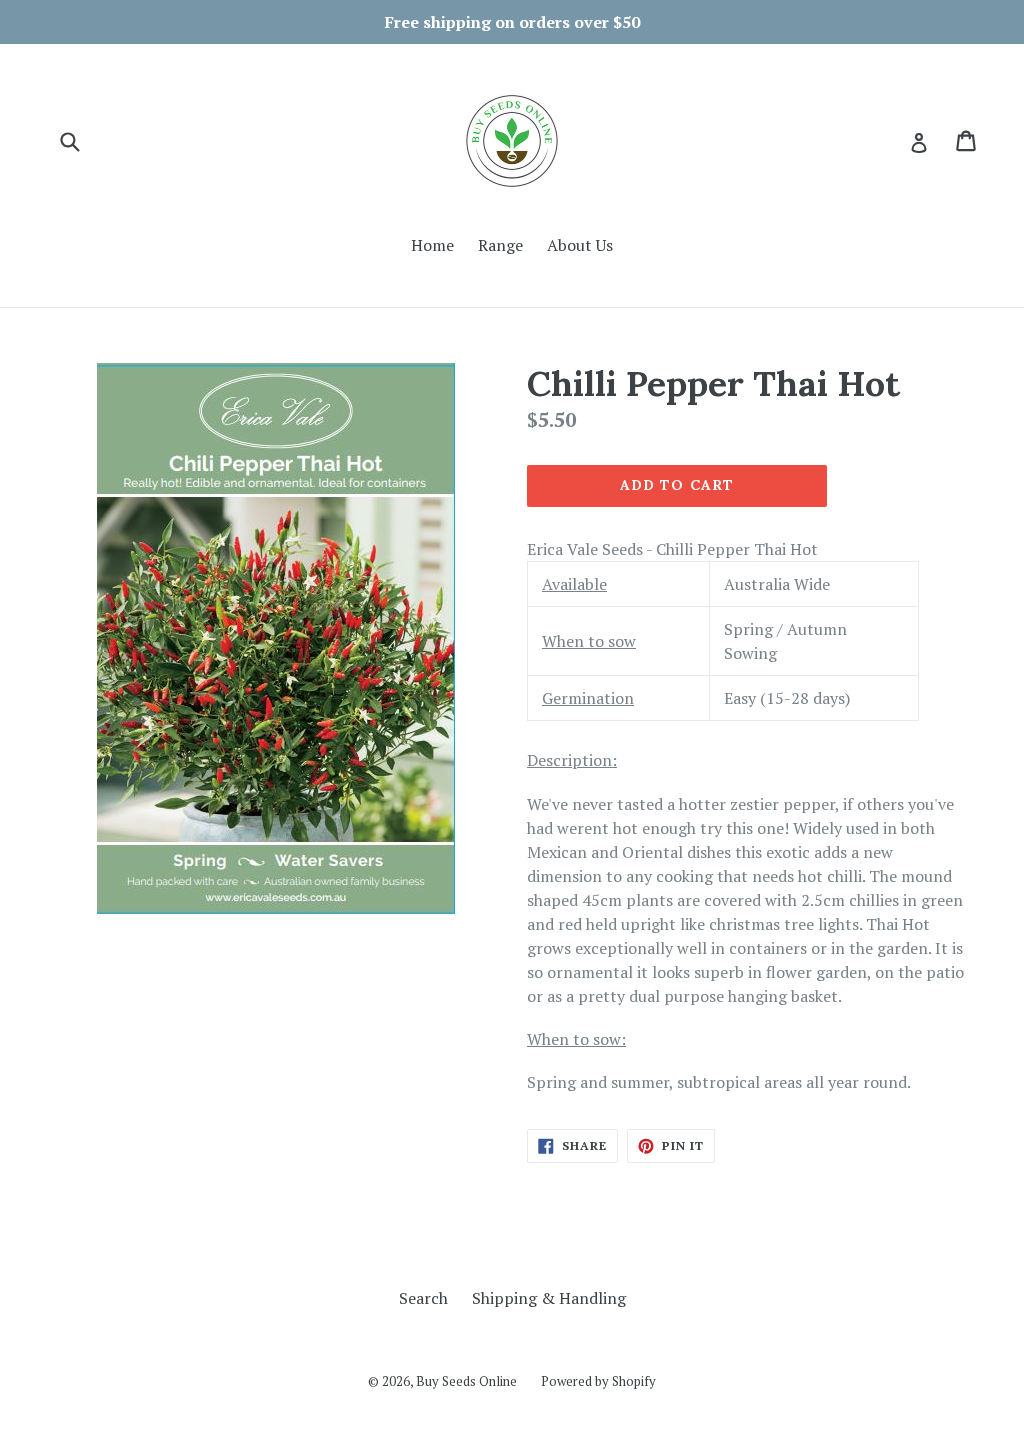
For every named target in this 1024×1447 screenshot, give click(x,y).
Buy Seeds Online (466, 1381)
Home (432, 245)
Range (500, 245)
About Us (580, 245)
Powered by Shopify (598, 1381)
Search (423, 1298)
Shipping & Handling (549, 1298)
